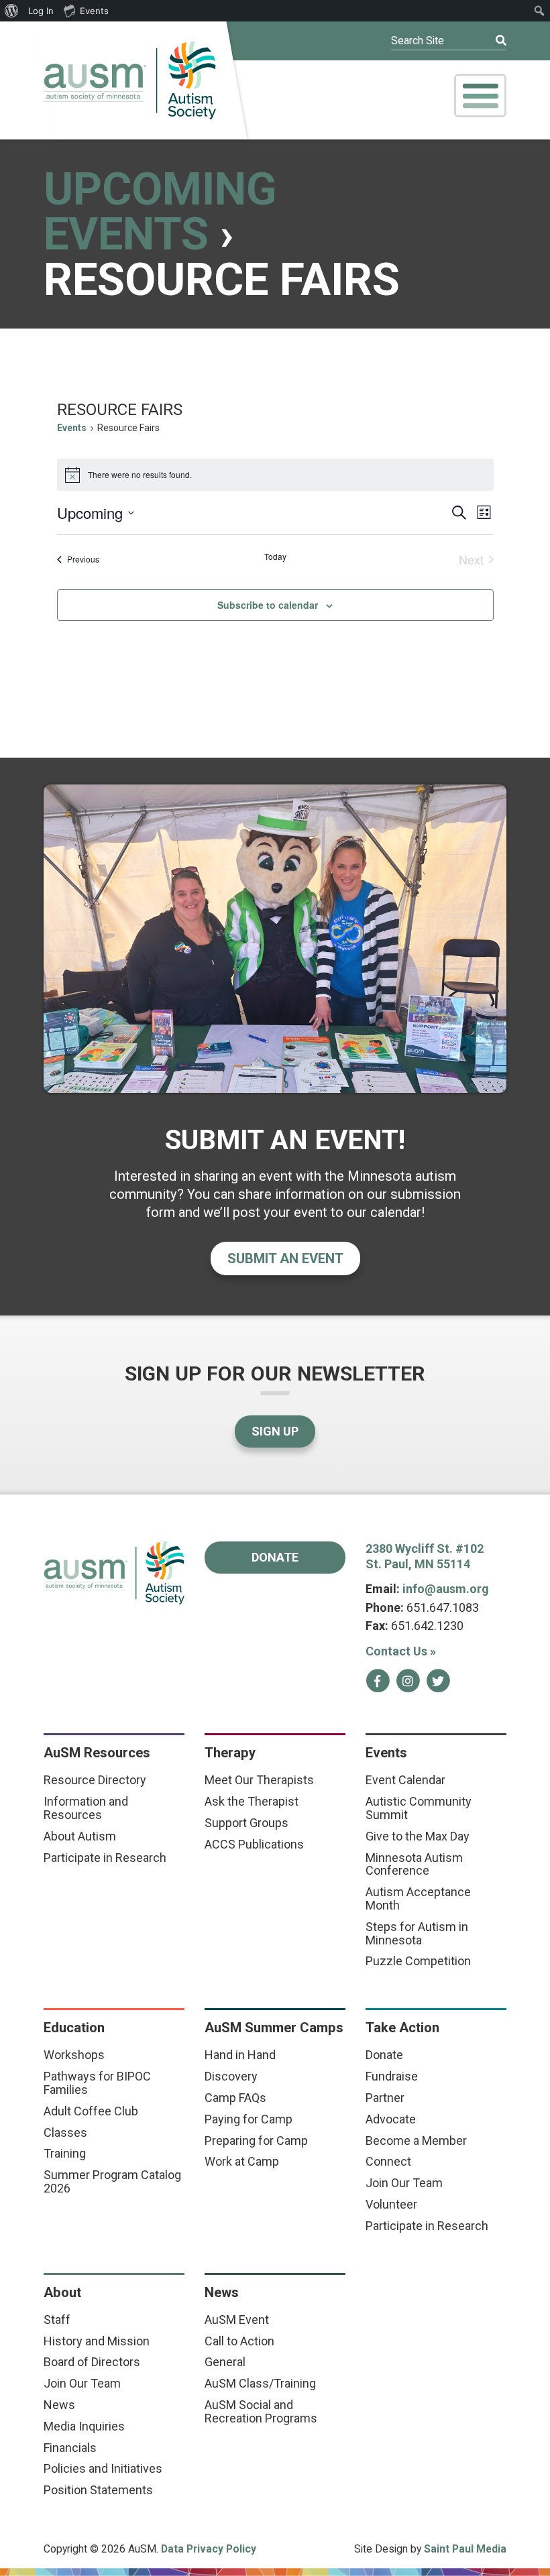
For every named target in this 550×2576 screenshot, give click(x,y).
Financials (70, 2448)
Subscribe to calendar (268, 605)
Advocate (391, 2119)
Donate (275, 1557)
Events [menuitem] (94, 11)
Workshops (74, 2055)
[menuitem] (12, 11)
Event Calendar (405, 1780)
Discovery (231, 2076)
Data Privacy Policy (209, 2549)
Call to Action (239, 2341)
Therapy (230, 1753)
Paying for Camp (249, 2119)
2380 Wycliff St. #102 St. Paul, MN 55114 (425, 1556)
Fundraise (392, 2076)
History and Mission (97, 2341)
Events (72, 428)
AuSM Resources (97, 1753)
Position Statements (98, 2490)
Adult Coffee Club (91, 2111)
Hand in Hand (240, 2055)
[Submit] (492, 41)
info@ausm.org (446, 1589)
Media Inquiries (84, 2426)
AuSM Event (237, 2320)
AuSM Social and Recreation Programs (261, 2411)
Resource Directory (95, 1780)
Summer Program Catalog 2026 (112, 2181)
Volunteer (391, 2204)
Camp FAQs (235, 2098)
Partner (385, 2098)
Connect (388, 2161)
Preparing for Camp (256, 2141)
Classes (65, 2132)
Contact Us (401, 1651)
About (62, 2292)
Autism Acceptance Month (418, 1898)
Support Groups (246, 1823)
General (225, 2362)
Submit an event (285, 1258)
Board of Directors (92, 2362)
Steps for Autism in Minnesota (417, 1933)
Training (65, 2153)
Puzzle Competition (418, 1961)
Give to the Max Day (418, 1836)
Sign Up (275, 1431)
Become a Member (416, 2141)
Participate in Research (105, 1858)
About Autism (80, 1836)
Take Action (402, 2028)
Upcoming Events (160, 212)
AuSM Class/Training (260, 2383)
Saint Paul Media (465, 2549)
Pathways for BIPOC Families (97, 2083)
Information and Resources (86, 1808)
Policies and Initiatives (103, 2468)
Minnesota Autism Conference (414, 1864)
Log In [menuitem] (41, 11)
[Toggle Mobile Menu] (480, 96)
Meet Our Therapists (259, 1780)
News (59, 2405)
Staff (57, 2320)
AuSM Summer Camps (274, 2028)
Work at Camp (242, 2161)
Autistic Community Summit (419, 1808)
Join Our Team (404, 2183)
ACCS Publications (254, 1844)
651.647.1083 (443, 1607)
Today (275, 557)
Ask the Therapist (252, 1801)
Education (74, 2028)
